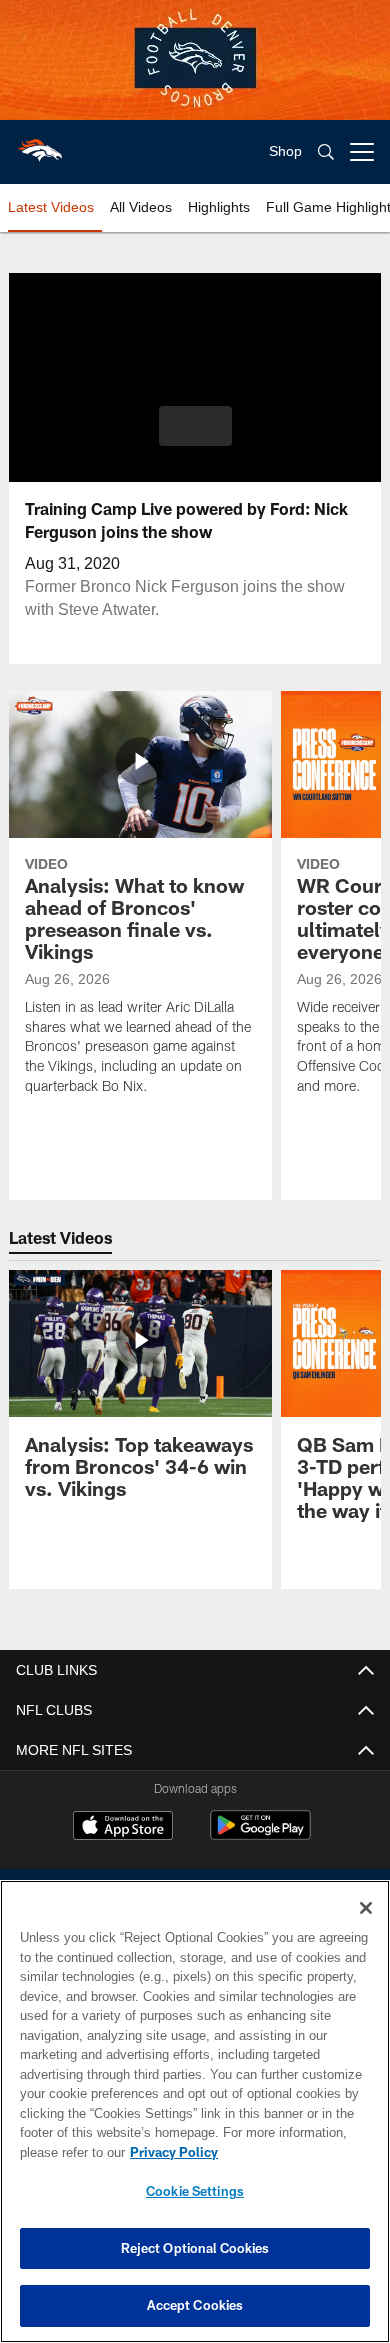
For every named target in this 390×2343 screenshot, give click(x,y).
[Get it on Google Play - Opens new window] (260, 1835)
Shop (285, 151)
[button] (195, 426)
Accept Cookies (195, 2305)
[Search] (326, 152)
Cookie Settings (195, 2191)
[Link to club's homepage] (40, 144)
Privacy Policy (170, 2152)
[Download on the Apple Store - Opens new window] (123, 1828)
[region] (195, 2111)
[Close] (366, 1908)
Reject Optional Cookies (195, 2248)
